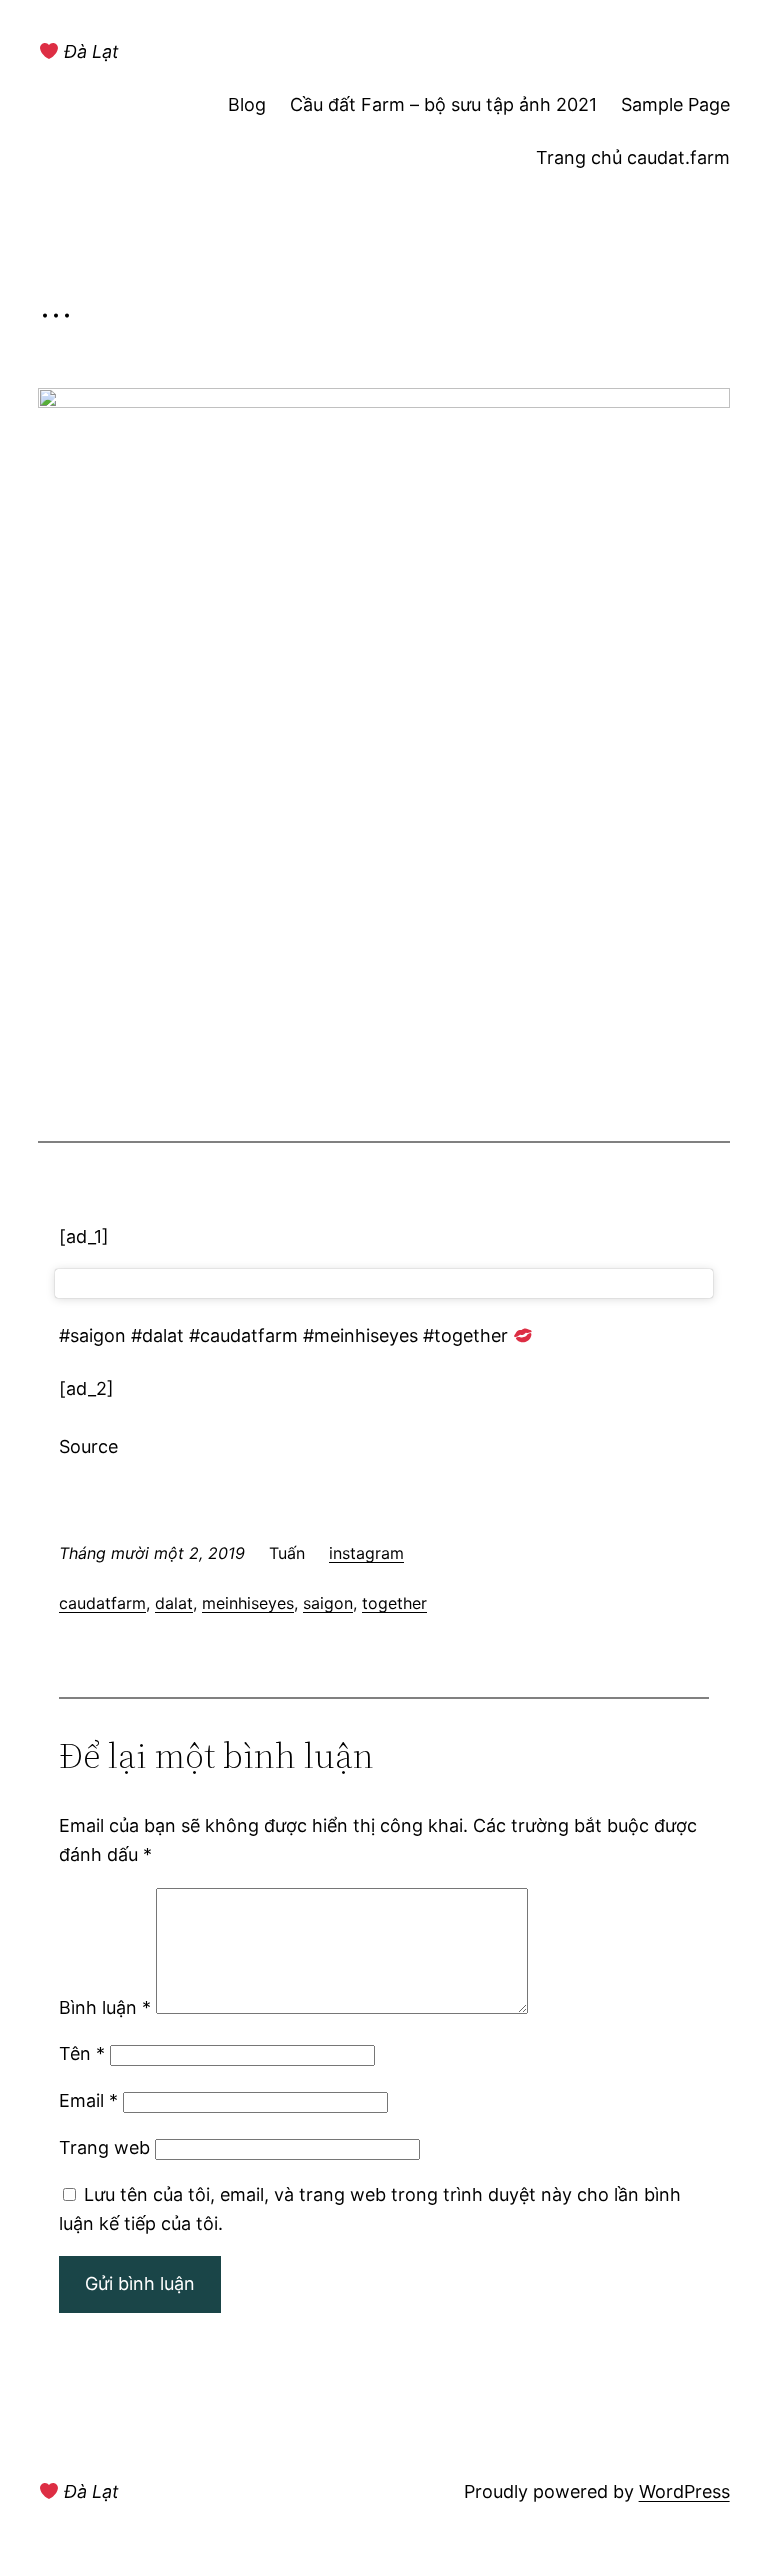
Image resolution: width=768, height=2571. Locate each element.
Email (88, 2100)
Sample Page (675, 104)
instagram (366, 1553)
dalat (174, 1603)
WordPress (684, 2491)
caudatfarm (102, 1603)
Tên (82, 2053)
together (394, 1603)
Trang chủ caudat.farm (633, 157)
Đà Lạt (89, 51)
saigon (328, 1603)
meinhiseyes (248, 1603)
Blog (247, 104)
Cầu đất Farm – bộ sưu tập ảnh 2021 (443, 104)
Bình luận (105, 2007)
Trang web (104, 2147)
